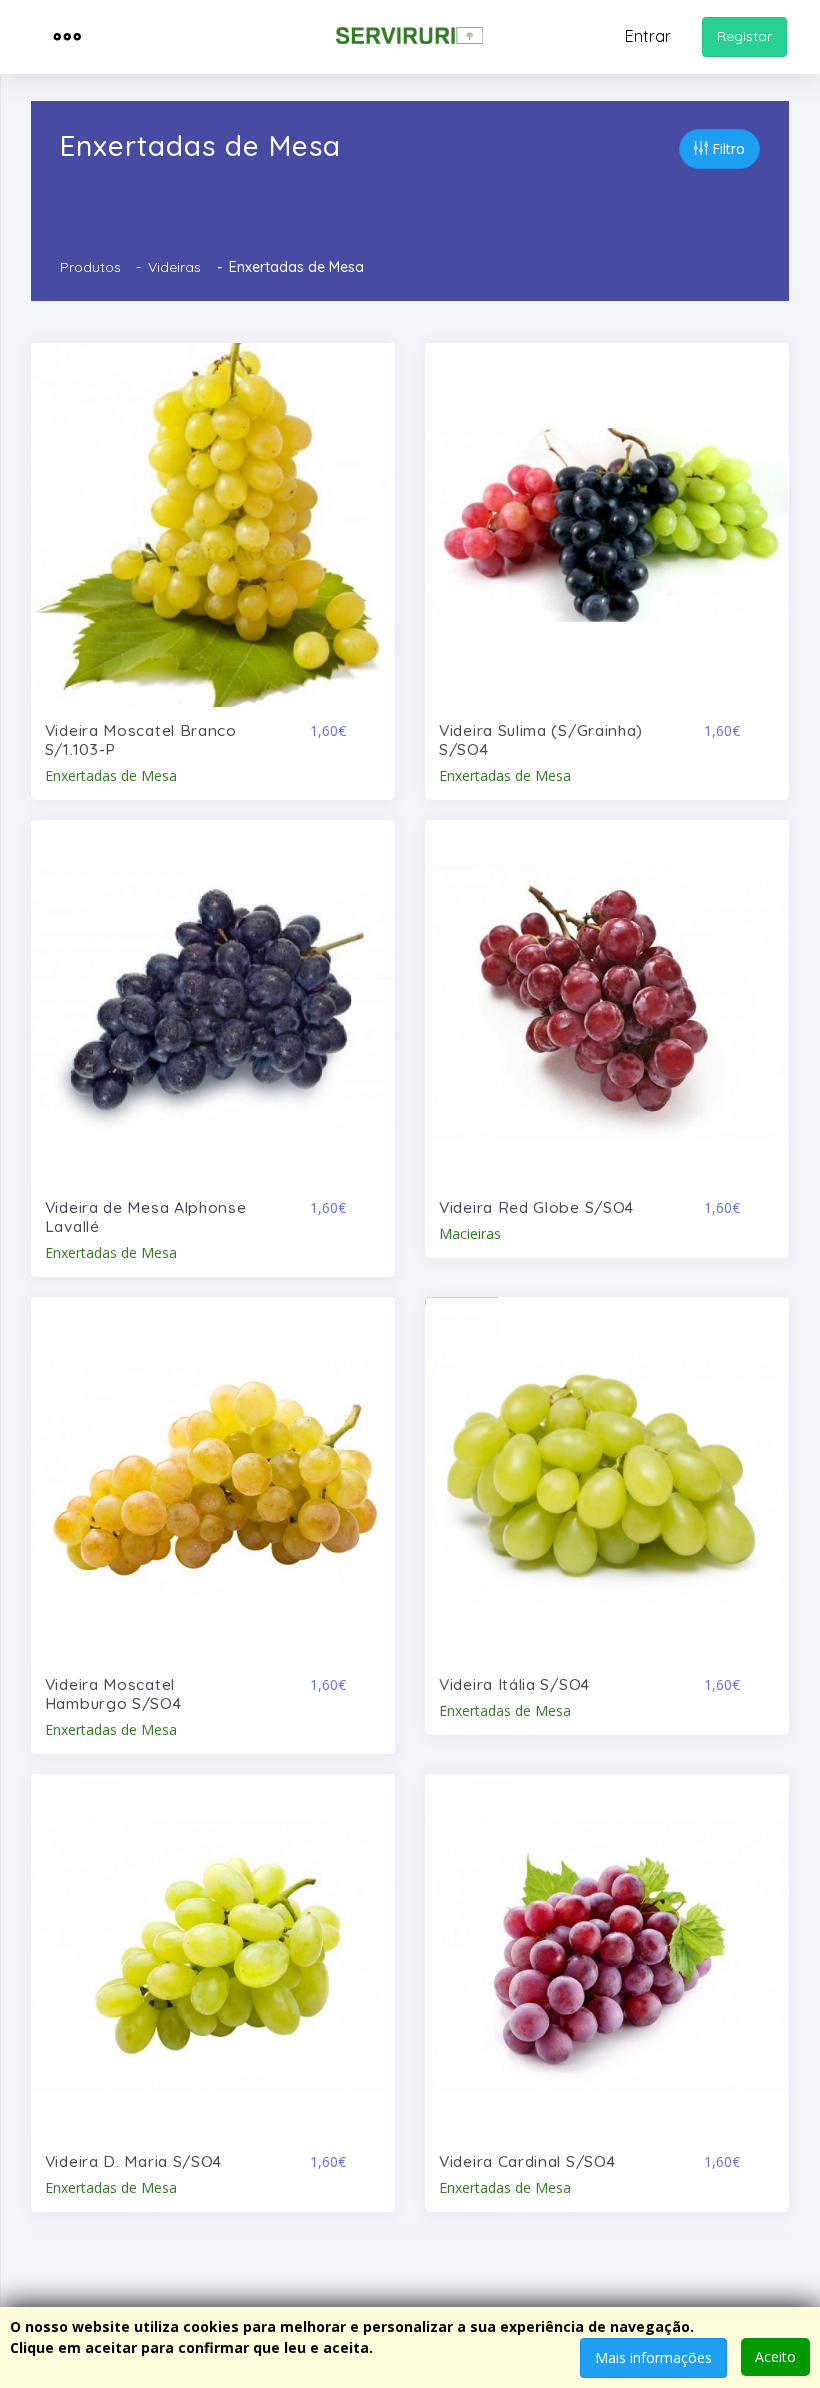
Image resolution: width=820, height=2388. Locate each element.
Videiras (174, 267)
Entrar (648, 36)
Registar (744, 36)
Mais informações (653, 2357)
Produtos (90, 267)
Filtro (726, 148)
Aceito (775, 2356)
